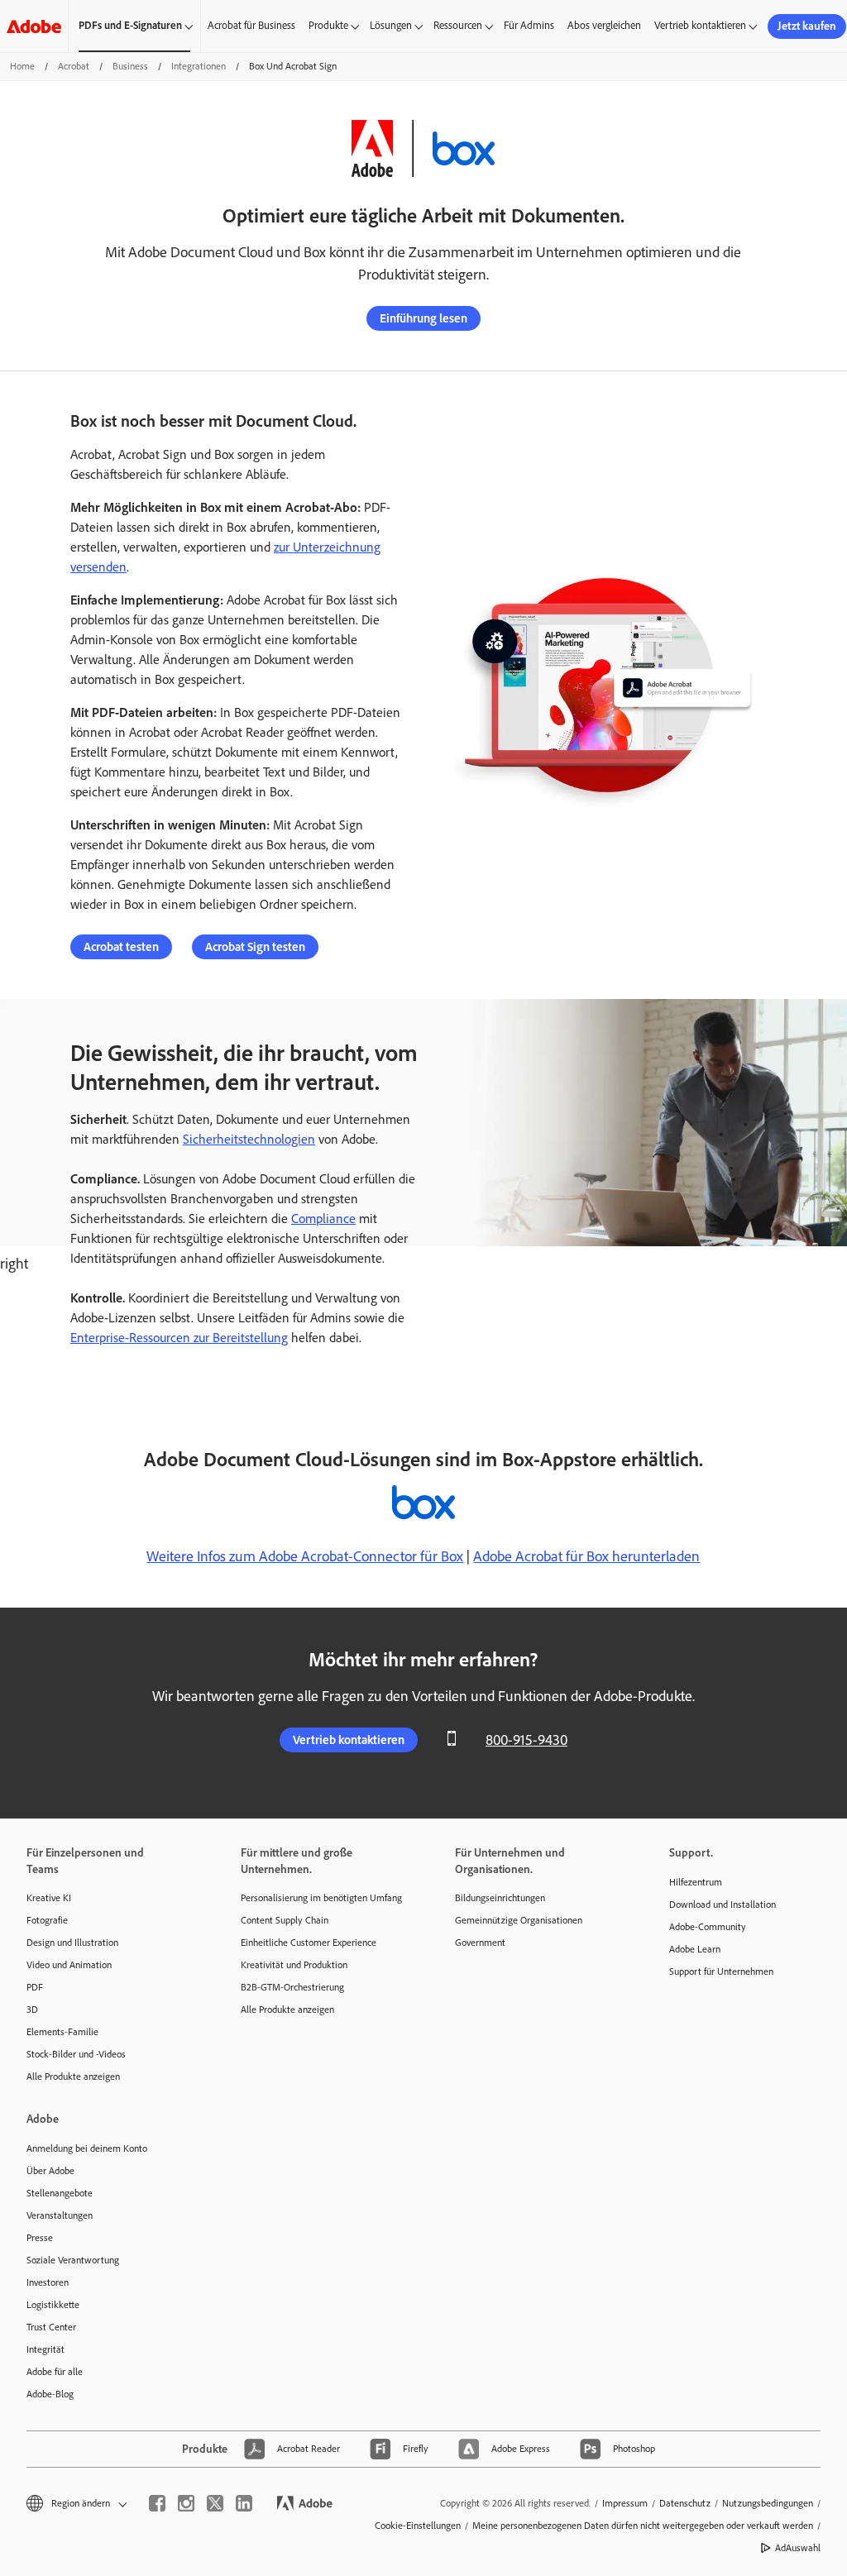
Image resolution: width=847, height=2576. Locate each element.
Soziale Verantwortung (73, 2260)
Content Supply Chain (285, 1920)
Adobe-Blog (50, 2394)
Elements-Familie (62, 2032)
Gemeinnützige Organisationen (519, 1920)
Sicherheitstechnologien (249, 1139)
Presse (40, 2238)
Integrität (45, 2349)
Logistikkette (53, 2305)
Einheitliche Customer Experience (309, 1943)
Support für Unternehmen (721, 1971)
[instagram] (186, 2503)
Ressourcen (458, 25)
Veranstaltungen (60, 2215)
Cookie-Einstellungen (418, 2526)
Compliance (323, 1219)
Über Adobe (50, 2171)
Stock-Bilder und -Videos (76, 2054)
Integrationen (199, 66)
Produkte (328, 25)
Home (22, 66)
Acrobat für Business (251, 25)
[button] (75, 2504)
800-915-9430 (526, 1740)
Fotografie (47, 1920)
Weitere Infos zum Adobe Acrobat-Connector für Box (305, 1556)
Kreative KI (49, 1898)
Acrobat (74, 66)
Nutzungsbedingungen (768, 2503)
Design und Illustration (72, 1943)
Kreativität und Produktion (294, 1965)
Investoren (48, 2282)
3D (32, 2010)
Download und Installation (723, 1905)
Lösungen (391, 25)
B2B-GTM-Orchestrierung (292, 1987)
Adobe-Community (708, 1927)
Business (130, 66)
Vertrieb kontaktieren (700, 25)
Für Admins (529, 25)
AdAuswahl (798, 2548)
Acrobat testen (121, 947)
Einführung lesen (423, 318)
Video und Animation (69, 1965)
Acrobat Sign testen (255, 947)
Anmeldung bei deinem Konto (87, 2148)
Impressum (625, 2503)
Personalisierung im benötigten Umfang (321, 1898)
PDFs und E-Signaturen (130, 25)
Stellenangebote (60, 2193)
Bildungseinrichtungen (500, 1898)
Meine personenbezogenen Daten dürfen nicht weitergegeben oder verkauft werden (643, 2526)
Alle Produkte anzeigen (73, 2077)
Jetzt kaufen (807, 26)
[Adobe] (34, 26)
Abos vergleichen (604, 25)
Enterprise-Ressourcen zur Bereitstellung (179, 1338)
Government (480, 1943)
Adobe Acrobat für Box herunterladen (586, 1556)
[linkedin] (244, 2503)
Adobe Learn (695, 1949)
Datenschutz (685, 2503)
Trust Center (51, 2327)
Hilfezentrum (696, 1882)
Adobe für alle (55, 2372)
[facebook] (157, 2503)
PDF (35, 1987)
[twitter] (215, 2503)
